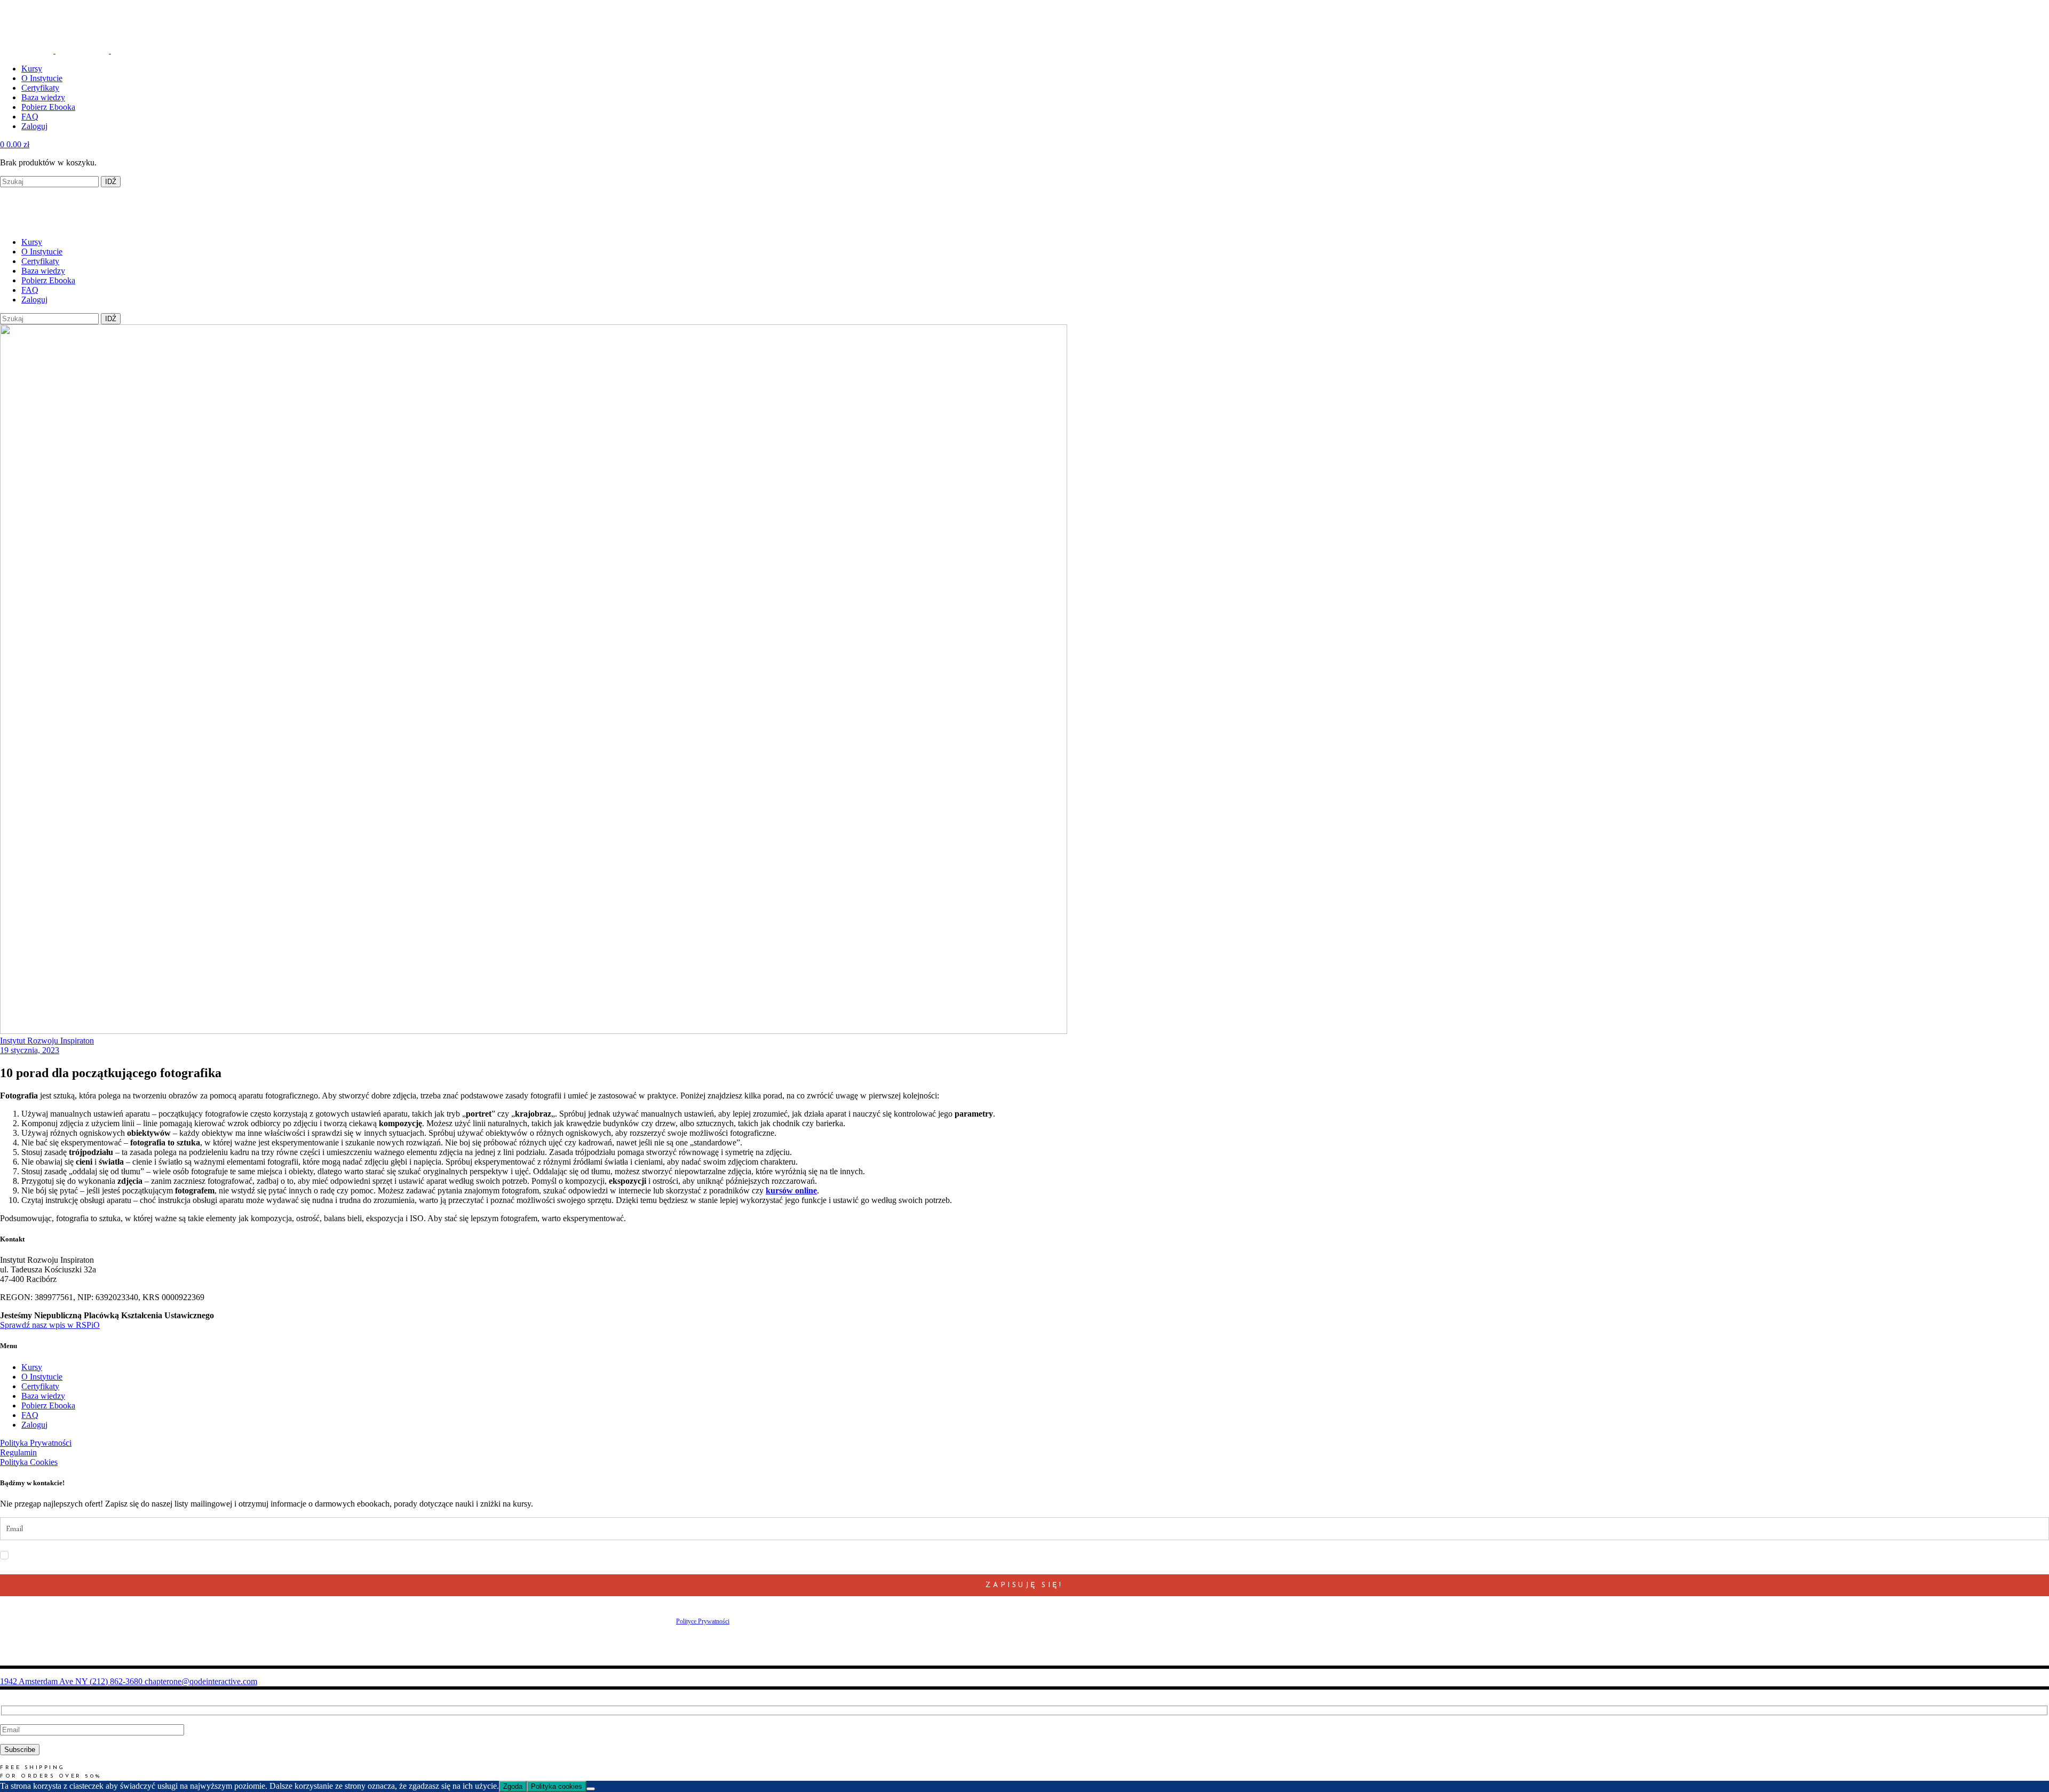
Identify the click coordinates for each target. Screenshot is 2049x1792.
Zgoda (513, 1786)
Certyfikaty (40, 1386)
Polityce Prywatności (703, 1621)
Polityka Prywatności (36, 1443)
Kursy (32, 1367)
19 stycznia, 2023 (30, 1050)
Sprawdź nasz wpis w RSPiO (50, 1325)
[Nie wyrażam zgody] (591, 1789)
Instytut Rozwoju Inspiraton (47, 1041)
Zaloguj (34, 1425)
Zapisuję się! (1024, 1585)
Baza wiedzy (43, 1396)
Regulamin (18, 1452)
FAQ (30, 1415)
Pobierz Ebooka (48, 1405)
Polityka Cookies (29, 1462)
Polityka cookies (557, 1786)
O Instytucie (42, 1377)
